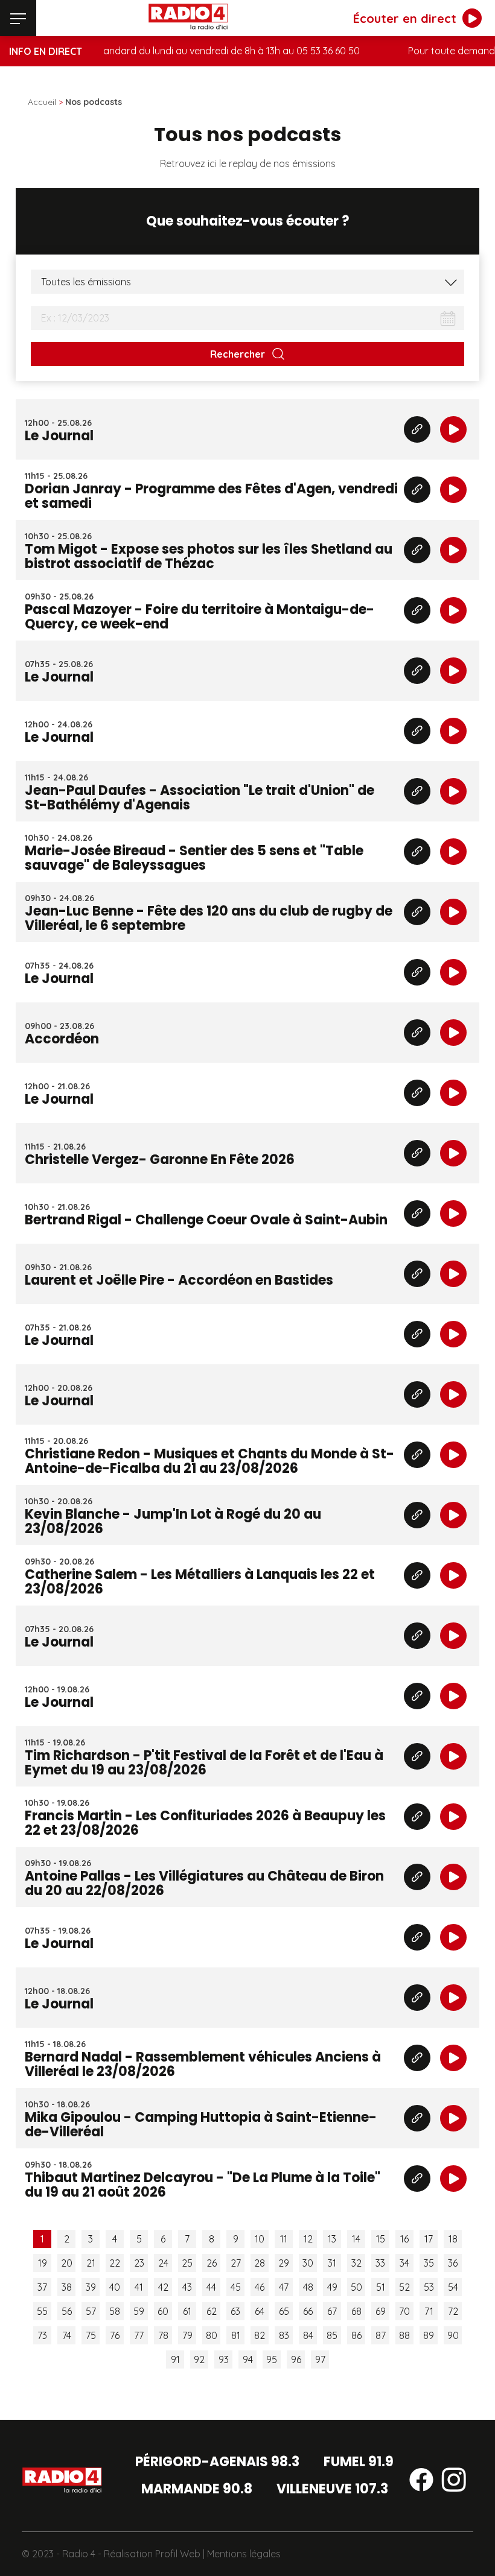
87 (381, 2335)
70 (404, 2311)
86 (356, 2335)
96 (296, 2359)
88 (404, 2335)
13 (332, 2239)
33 (380, 2263)
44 (211, 2287)
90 (453, 2335)
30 (308, 2263)
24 (163, 2263)
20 (67, 2263)
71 (429, 2311)
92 (199, 2359)
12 (308, 2239)
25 (187, 2263)
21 (91, 2263)
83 (284, 2335)
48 (308, 2287)
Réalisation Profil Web (152, 2554)
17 (429, 2239)
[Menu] (18, 18)
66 (308, 2311)
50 (356, 2287)
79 (187, 2335)
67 (332, 2311)
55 (42, 2311)
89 (429, 2335)
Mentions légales (244, 2554)
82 (260, 2335)
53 (429, 2287)
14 (356, 2239)
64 (260, 2311)
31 (332, 2263)
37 (42, 2287)
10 (260, 2239)
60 (163, 2311)
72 (453, 2311)
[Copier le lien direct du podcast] (417, 429)
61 (187, 2311)
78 (163, 2335)
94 (248, 2359)
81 (236, 2335)
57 (91, 2311)
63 (235, 2311)
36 (453, 2263)
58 (115, 2311)
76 (115, 2335)
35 (429, 2263)
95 (272, 2359)
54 (453, 2287)
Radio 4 (79, 2554)
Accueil (42, 102)
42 (163, 2287)
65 (284, 2311)
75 (91, 2335)
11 (284, 2239)
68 (356, 2311)
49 (332, 2287)
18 (453, 2239)
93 (224, 2359)
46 (260, 2287)
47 (284, 2287)
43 (187, 2287)
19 (43, 2263)
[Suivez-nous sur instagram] (454, 2482)
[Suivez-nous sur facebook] (421, 2482)
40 (115, 2287)
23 (139, 2263)
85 (332, 2335)
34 (404, 2263)
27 (236, 2263)
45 (236, 2287)
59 (139, 2311)
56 (67, 2311)
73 (42, 2335)
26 (212, 2263)
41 (139, 2287)
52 (404, 2287)
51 (381, 2287)
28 (260, 2263)
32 (356, 2263)
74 (67, 2335)
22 (115, 2263)
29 (284, 2263)
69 (381, 2311)
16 (404, 2239)
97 (320, 2359)
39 (91, 2287)
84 (308, 2335)
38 (67, 2287)
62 (212, 2311)
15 (381, 2239)
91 (175, 2359)
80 (212, 2335)
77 (139, 2335)
